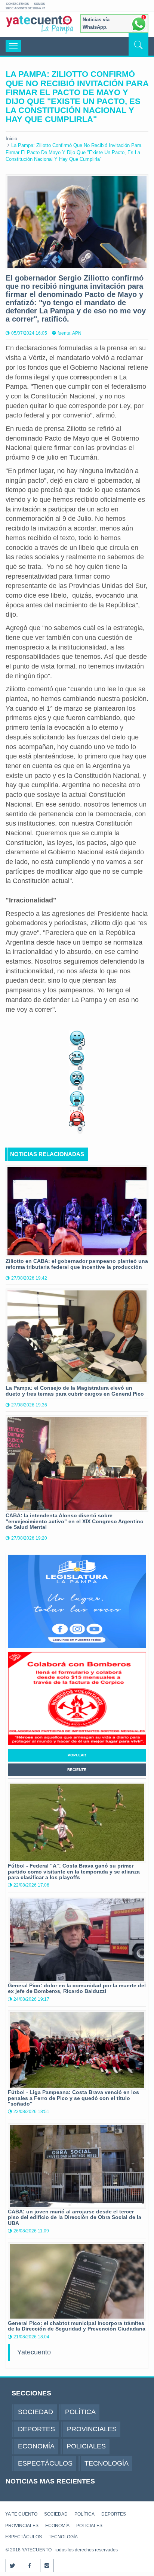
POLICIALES (89, 2526)
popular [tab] (77, 1755)
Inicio (11, 139)
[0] (77, 1037)
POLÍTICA (84, 2514)
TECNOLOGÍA (63, 2537)
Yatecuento (34, 2352)
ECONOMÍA (57, 2526)
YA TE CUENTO (21, 2514)
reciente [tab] (77, 1770)
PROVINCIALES (22, 2526)
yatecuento (39, 26)
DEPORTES (114, 2514)
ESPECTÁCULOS (24, 2537)
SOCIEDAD (56, 2514)
